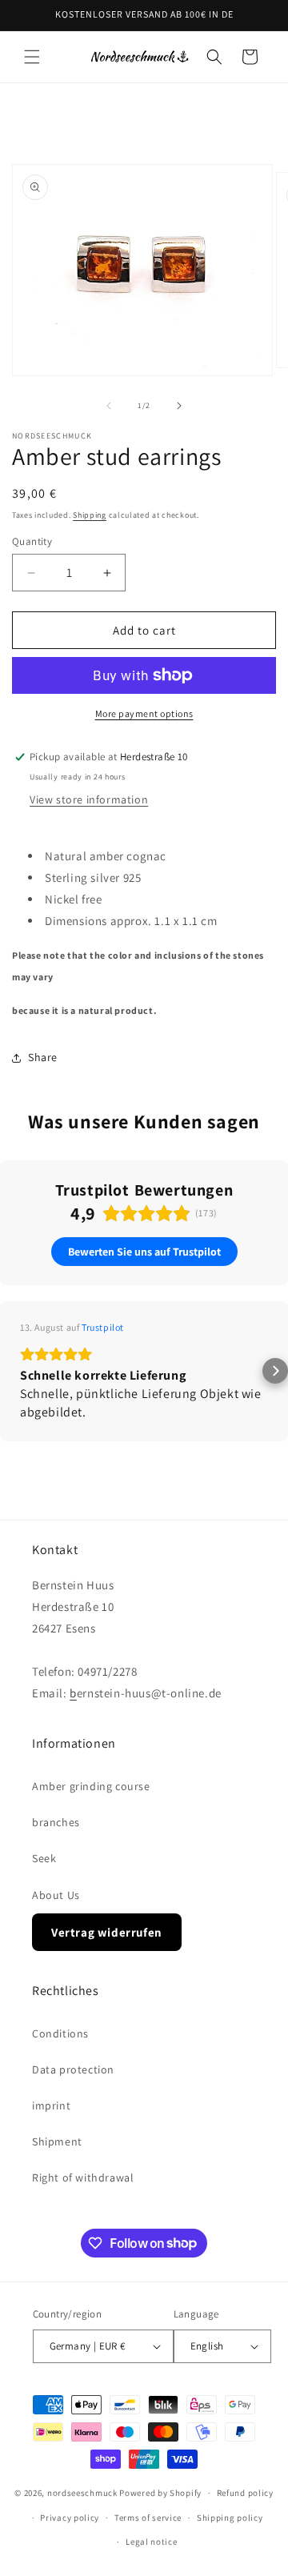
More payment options (144, 713)
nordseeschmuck (82, 2493)
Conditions (60, 2033)
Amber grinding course (91, 1786)
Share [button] (43, 1057)
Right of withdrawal (83, 2177)
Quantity (32, 541)
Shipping (90, 515)
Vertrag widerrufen (107, 1932)
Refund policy (245, 2493)
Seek (44, 1858)
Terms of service (148, 2518)
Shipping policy (230, 2518)
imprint (51, 2105)
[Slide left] (109, 406)
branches (56, 1822)
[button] (32, 57)
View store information (89, 799)
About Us (56, 1895)
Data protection (73, 2069)
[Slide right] (179, 406)
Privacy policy (70, 2518)
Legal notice (151, 2542)
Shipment (57, 2141)
